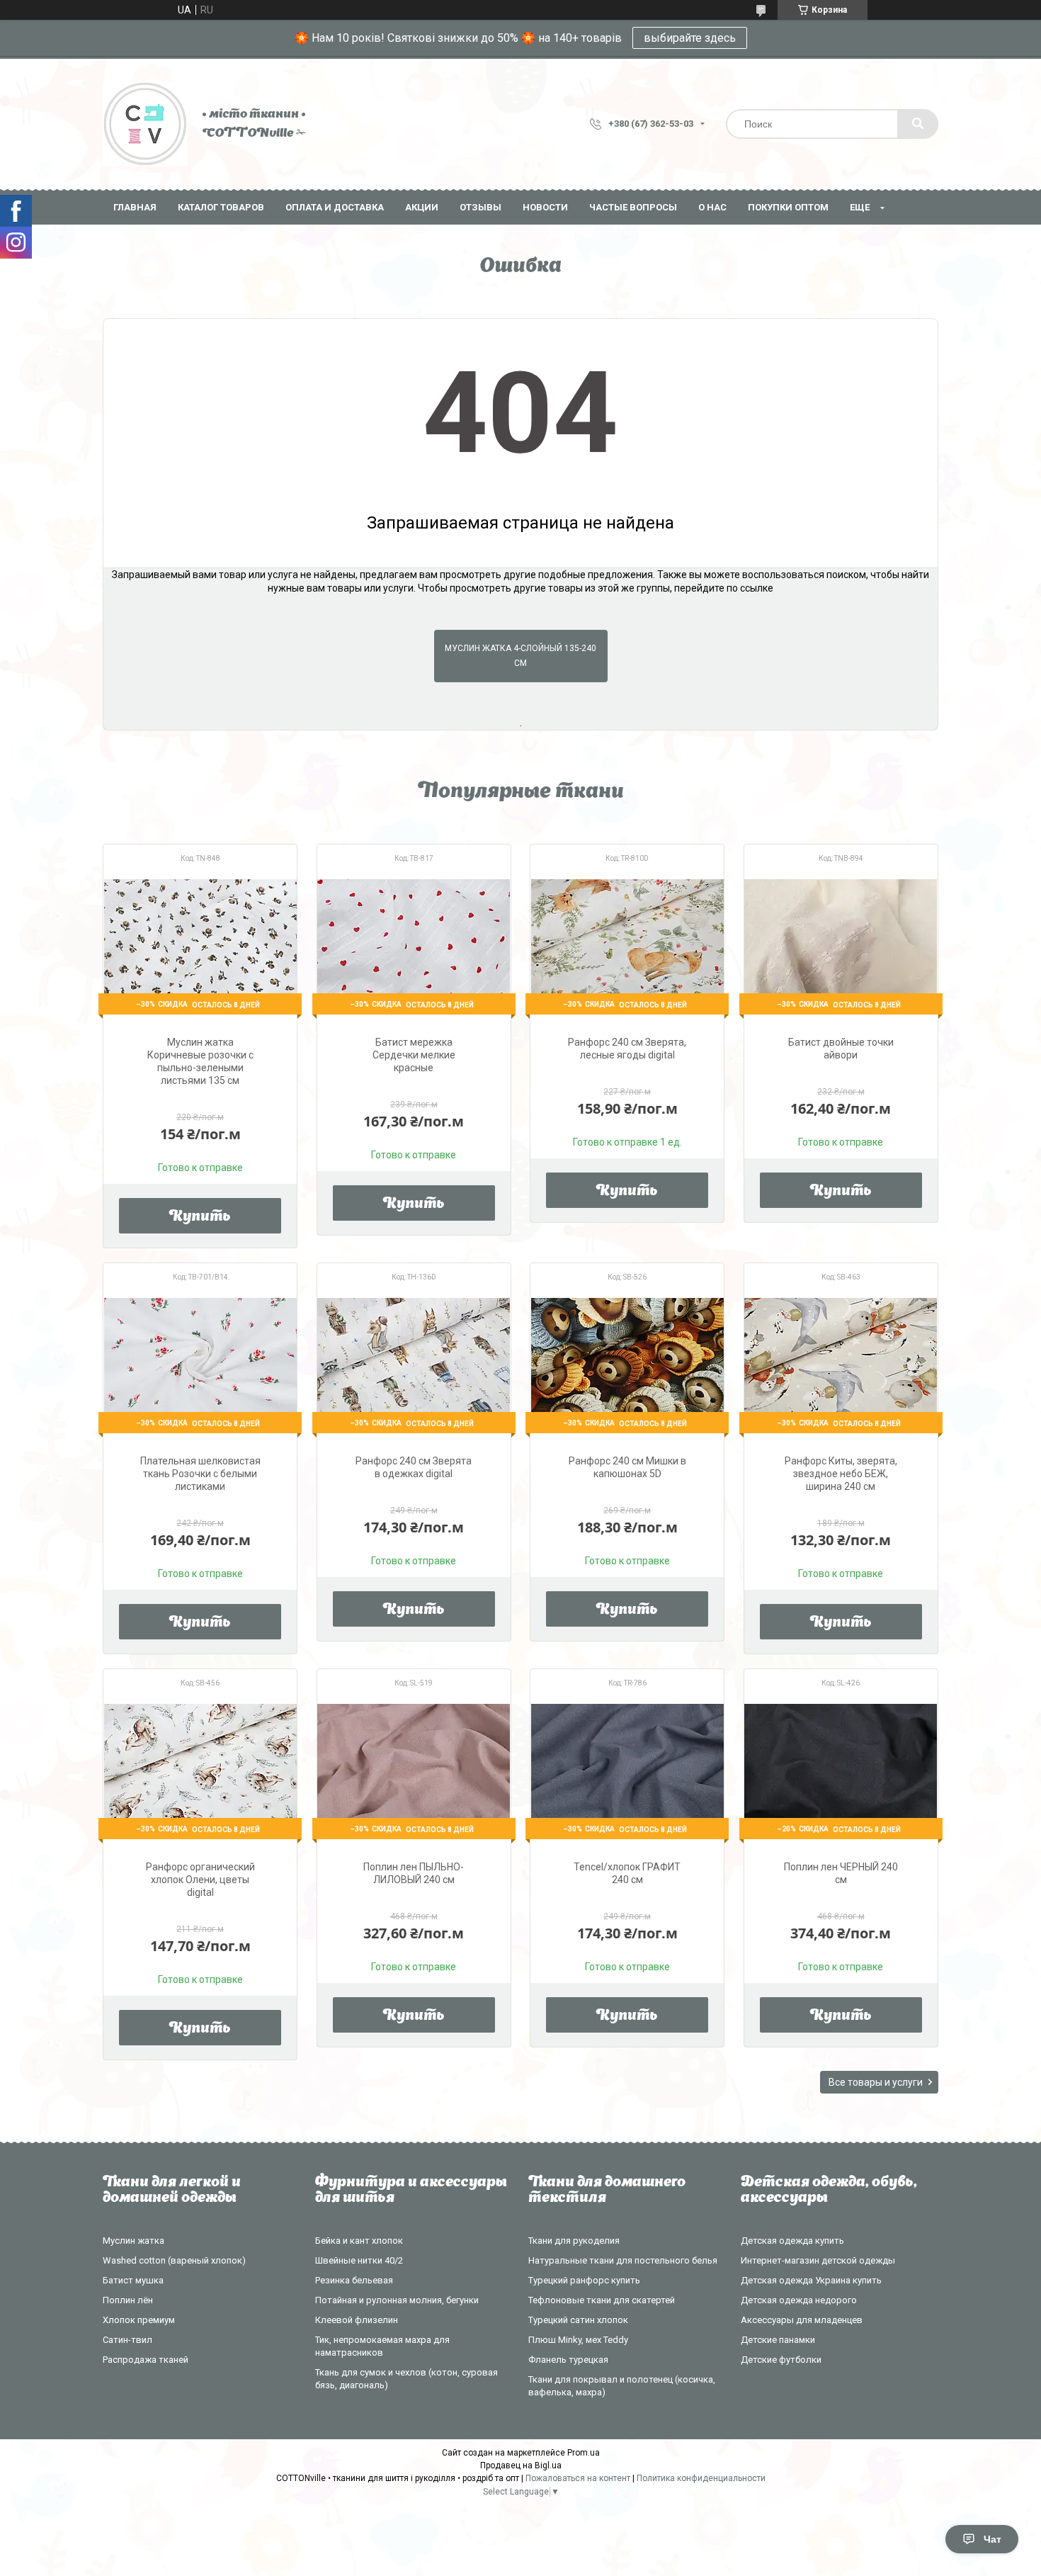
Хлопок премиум (139, 2320)
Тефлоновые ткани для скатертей (602, 2300)
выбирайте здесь (690, 38)
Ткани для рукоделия (574, 2241)
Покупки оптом (788, 207)
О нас (712, 207)
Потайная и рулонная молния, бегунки (397, 2300)
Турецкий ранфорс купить (584, 2280)
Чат (992, 2539)
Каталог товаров (221, 207)
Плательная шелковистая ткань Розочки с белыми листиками (200, 1474)
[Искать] (918, 124)
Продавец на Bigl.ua (521, 2465)
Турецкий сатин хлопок (578, 2320)
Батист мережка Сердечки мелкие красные (414, 1055)
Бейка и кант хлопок (359, 2241)
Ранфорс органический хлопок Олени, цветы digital (200, 1880)
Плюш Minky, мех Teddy (578, 2340)
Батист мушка (133, 2280)
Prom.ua (584, 2453)
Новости (545, 207)
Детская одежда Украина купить (811, 2280)
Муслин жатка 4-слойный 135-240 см (520, 656)
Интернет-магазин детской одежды (818, 2260)
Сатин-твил (127, 2340)
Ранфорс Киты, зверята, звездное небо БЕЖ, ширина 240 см (841, 1474)
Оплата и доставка (335, 207)
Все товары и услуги (876, 2082)
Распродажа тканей (146, 2360)
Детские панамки (778, 2340)
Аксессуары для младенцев (802, 2320)
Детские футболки (781, 2360)
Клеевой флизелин (357, 2320)
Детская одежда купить (792, 2241)
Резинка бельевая (354, 2280)
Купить (200, 1217)
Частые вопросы (633, 207)
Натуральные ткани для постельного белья (623, 2260)
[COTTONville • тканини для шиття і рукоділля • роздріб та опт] (145, 124)
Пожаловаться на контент (578, 2478)
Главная (135, 207)
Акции (422, 207)
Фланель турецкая (568, 2360)
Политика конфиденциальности (701, 2478)
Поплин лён (128, 2300)
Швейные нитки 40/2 (359, 2260)
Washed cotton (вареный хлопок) (174, 2260)
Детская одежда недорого (799, 2300)
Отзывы (480, 207)
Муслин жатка (133, 2241)
